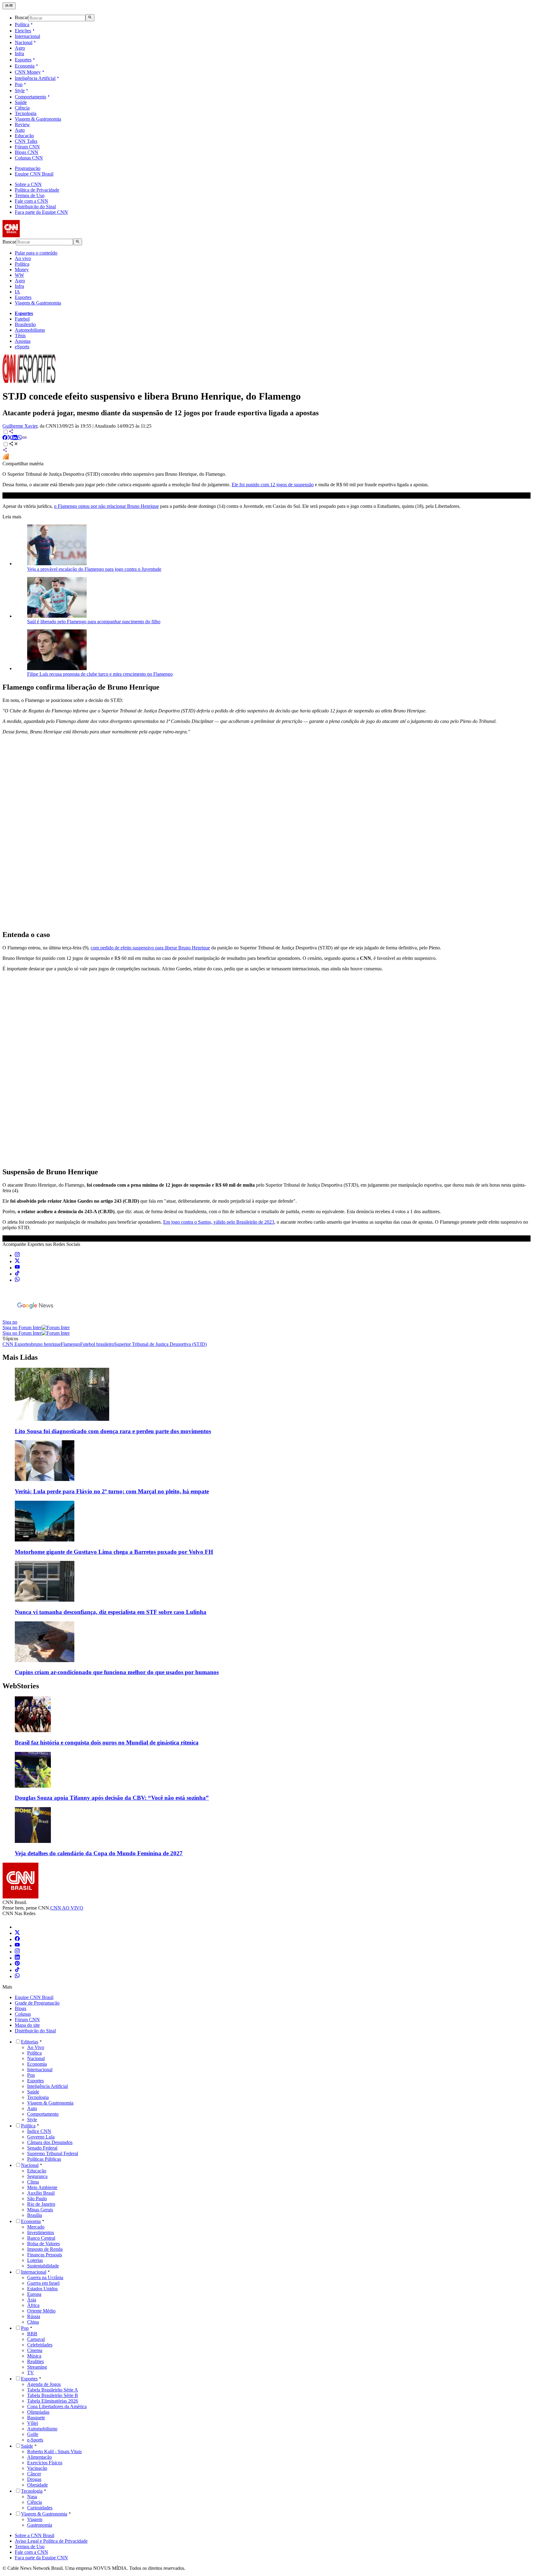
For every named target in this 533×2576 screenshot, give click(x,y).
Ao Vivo (36, 2047)
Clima (33, 2182)
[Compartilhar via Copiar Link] (25, 438)
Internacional (27, 36)
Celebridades (40, 2345)
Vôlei (33, 2423)
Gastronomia (40, 2525)
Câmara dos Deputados (50, 2142)
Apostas (23, 341)
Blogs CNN (27, 152)
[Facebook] (17, 1939)
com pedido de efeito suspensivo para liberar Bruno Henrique (150, 948)
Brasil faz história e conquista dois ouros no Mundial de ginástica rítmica (107, 1742)
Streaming (37, 2367)
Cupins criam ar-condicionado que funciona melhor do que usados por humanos (117, 1672)
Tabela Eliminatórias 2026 (53, 2401)
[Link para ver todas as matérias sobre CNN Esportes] (29, 381)
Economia (25, 66)
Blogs (21, 2008)
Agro (20, 48)
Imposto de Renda (45, 2249)
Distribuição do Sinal (35, 207)
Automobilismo (30, 330)
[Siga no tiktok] (17, 1274)
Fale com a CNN (31, 201)
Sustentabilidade (43, 2266)
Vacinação (37, 2468)
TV (31, 2373)
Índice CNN (39, 2131)
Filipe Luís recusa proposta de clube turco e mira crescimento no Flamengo (100, 674)
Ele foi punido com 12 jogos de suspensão (273, 485)
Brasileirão (25, 324)
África (33, 2305)
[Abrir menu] (9, 6)
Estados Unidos (42, 2289)
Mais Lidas (20, 1357)
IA (17, 292)
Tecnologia (26, 113)
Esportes (23, 60)
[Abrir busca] (90, 18)
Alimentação (39, 2457)
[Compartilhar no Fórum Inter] (6, 458)
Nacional (24, 42)
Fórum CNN (27, 147)
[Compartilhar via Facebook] (5, 438)
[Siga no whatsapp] (17, 1280)
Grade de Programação (37, 2003)
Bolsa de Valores (43, 2244)
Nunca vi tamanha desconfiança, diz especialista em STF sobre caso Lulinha (111, 1612)
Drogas (34, 2479)
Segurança (37, 2176)
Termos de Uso (30, 195)
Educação (24, 136)
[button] (266, 1721)
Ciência (22, 108)
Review (22, 124)
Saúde (21, 102)
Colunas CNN (29, 158)
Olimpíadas (38, 2412)
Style (20, 91)
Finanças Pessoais (45, 2255)
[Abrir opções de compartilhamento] (14, 444)
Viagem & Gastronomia (38, 119)
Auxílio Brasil (41, 2193)
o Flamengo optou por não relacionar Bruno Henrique (106, 506)
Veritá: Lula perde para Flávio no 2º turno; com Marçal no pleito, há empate (112, 1491)
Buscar (22, 18)
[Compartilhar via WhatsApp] (20, 438)
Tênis (20, 336)
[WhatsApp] (17, 1976)
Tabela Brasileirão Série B (53, 2395)
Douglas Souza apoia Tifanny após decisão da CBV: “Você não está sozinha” (112, 1798)
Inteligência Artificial (35, 78)
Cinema (35, 2350)
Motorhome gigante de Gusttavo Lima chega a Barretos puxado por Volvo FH (114, 1552)
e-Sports (35, 2440)
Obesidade (37, 2485)
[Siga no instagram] (17, 1255)
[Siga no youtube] (17, 1268)
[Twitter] (17, 1933)
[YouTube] (17, 1945)
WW (19, 275)
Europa (34, 2294)
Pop (19, 84)
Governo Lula (41, 2137)
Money (22, 270)
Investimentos (41, 2232)
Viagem (35, 2519)
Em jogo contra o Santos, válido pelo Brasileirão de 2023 (219, 1222)
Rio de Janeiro (41, 2204)
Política (22, 25)
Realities (35, 2361)
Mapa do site (27, 2025)
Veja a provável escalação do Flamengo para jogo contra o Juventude (94, 569)
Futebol (22, 319)
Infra (19, 54)
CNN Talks (26, 141)
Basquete (36, 2418)
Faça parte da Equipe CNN (41, 212)
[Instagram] (17, 1952)
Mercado (36, 2227)
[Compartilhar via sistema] (5, 451)
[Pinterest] (17, 1964)
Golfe (33, 2434)
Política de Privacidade (37, 190)
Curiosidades (40, 2508)
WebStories (21, 1686)
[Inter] (19, 1927)
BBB (32, 2334)
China (33, 2322)
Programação (28, 168)
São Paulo (37, 2199)
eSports (22, 347)
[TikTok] (17, 1970)
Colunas (23, 2014)
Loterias (35, 2260)
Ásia (32, 2300)
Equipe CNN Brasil (34, 174)
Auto (20, 130)
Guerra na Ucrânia (45, 2277)
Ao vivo (23, 258)
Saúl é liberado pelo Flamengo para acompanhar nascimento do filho (94, 622)
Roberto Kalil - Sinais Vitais (54, 2452)
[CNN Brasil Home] (36, 236)
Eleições (23, 31)
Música (34, 2356)
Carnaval (36, 2339)
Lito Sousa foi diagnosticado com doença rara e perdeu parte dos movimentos (113, 1431)
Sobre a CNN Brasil (35, 2535)
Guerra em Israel (43, 2283)
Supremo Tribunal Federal (53, 2153)
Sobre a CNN (28, 184)
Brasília (35, 2215)
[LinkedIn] (17, 1958)
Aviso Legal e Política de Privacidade (51, 2541)
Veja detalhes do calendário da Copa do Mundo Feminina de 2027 (99, 1853)
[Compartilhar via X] (10, 438)
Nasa (32, 2497)
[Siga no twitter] (17, 1261)
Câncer (34, 2474)
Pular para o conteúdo (36, 253)
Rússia (34, 2316)
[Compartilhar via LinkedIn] (15, 438)
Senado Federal (42, 2148)
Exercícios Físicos (45, 2463)
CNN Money (28, 72)
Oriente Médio (41, 2311)
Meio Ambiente (42, 2187)
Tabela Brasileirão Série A (53, 2390)
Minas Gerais (40, 2210)
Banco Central (41, 2238)
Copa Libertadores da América (57, 2406)
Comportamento (31, 97)
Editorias (30, 2042)
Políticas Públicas (44, 2159)
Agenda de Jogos (44, 2384)
